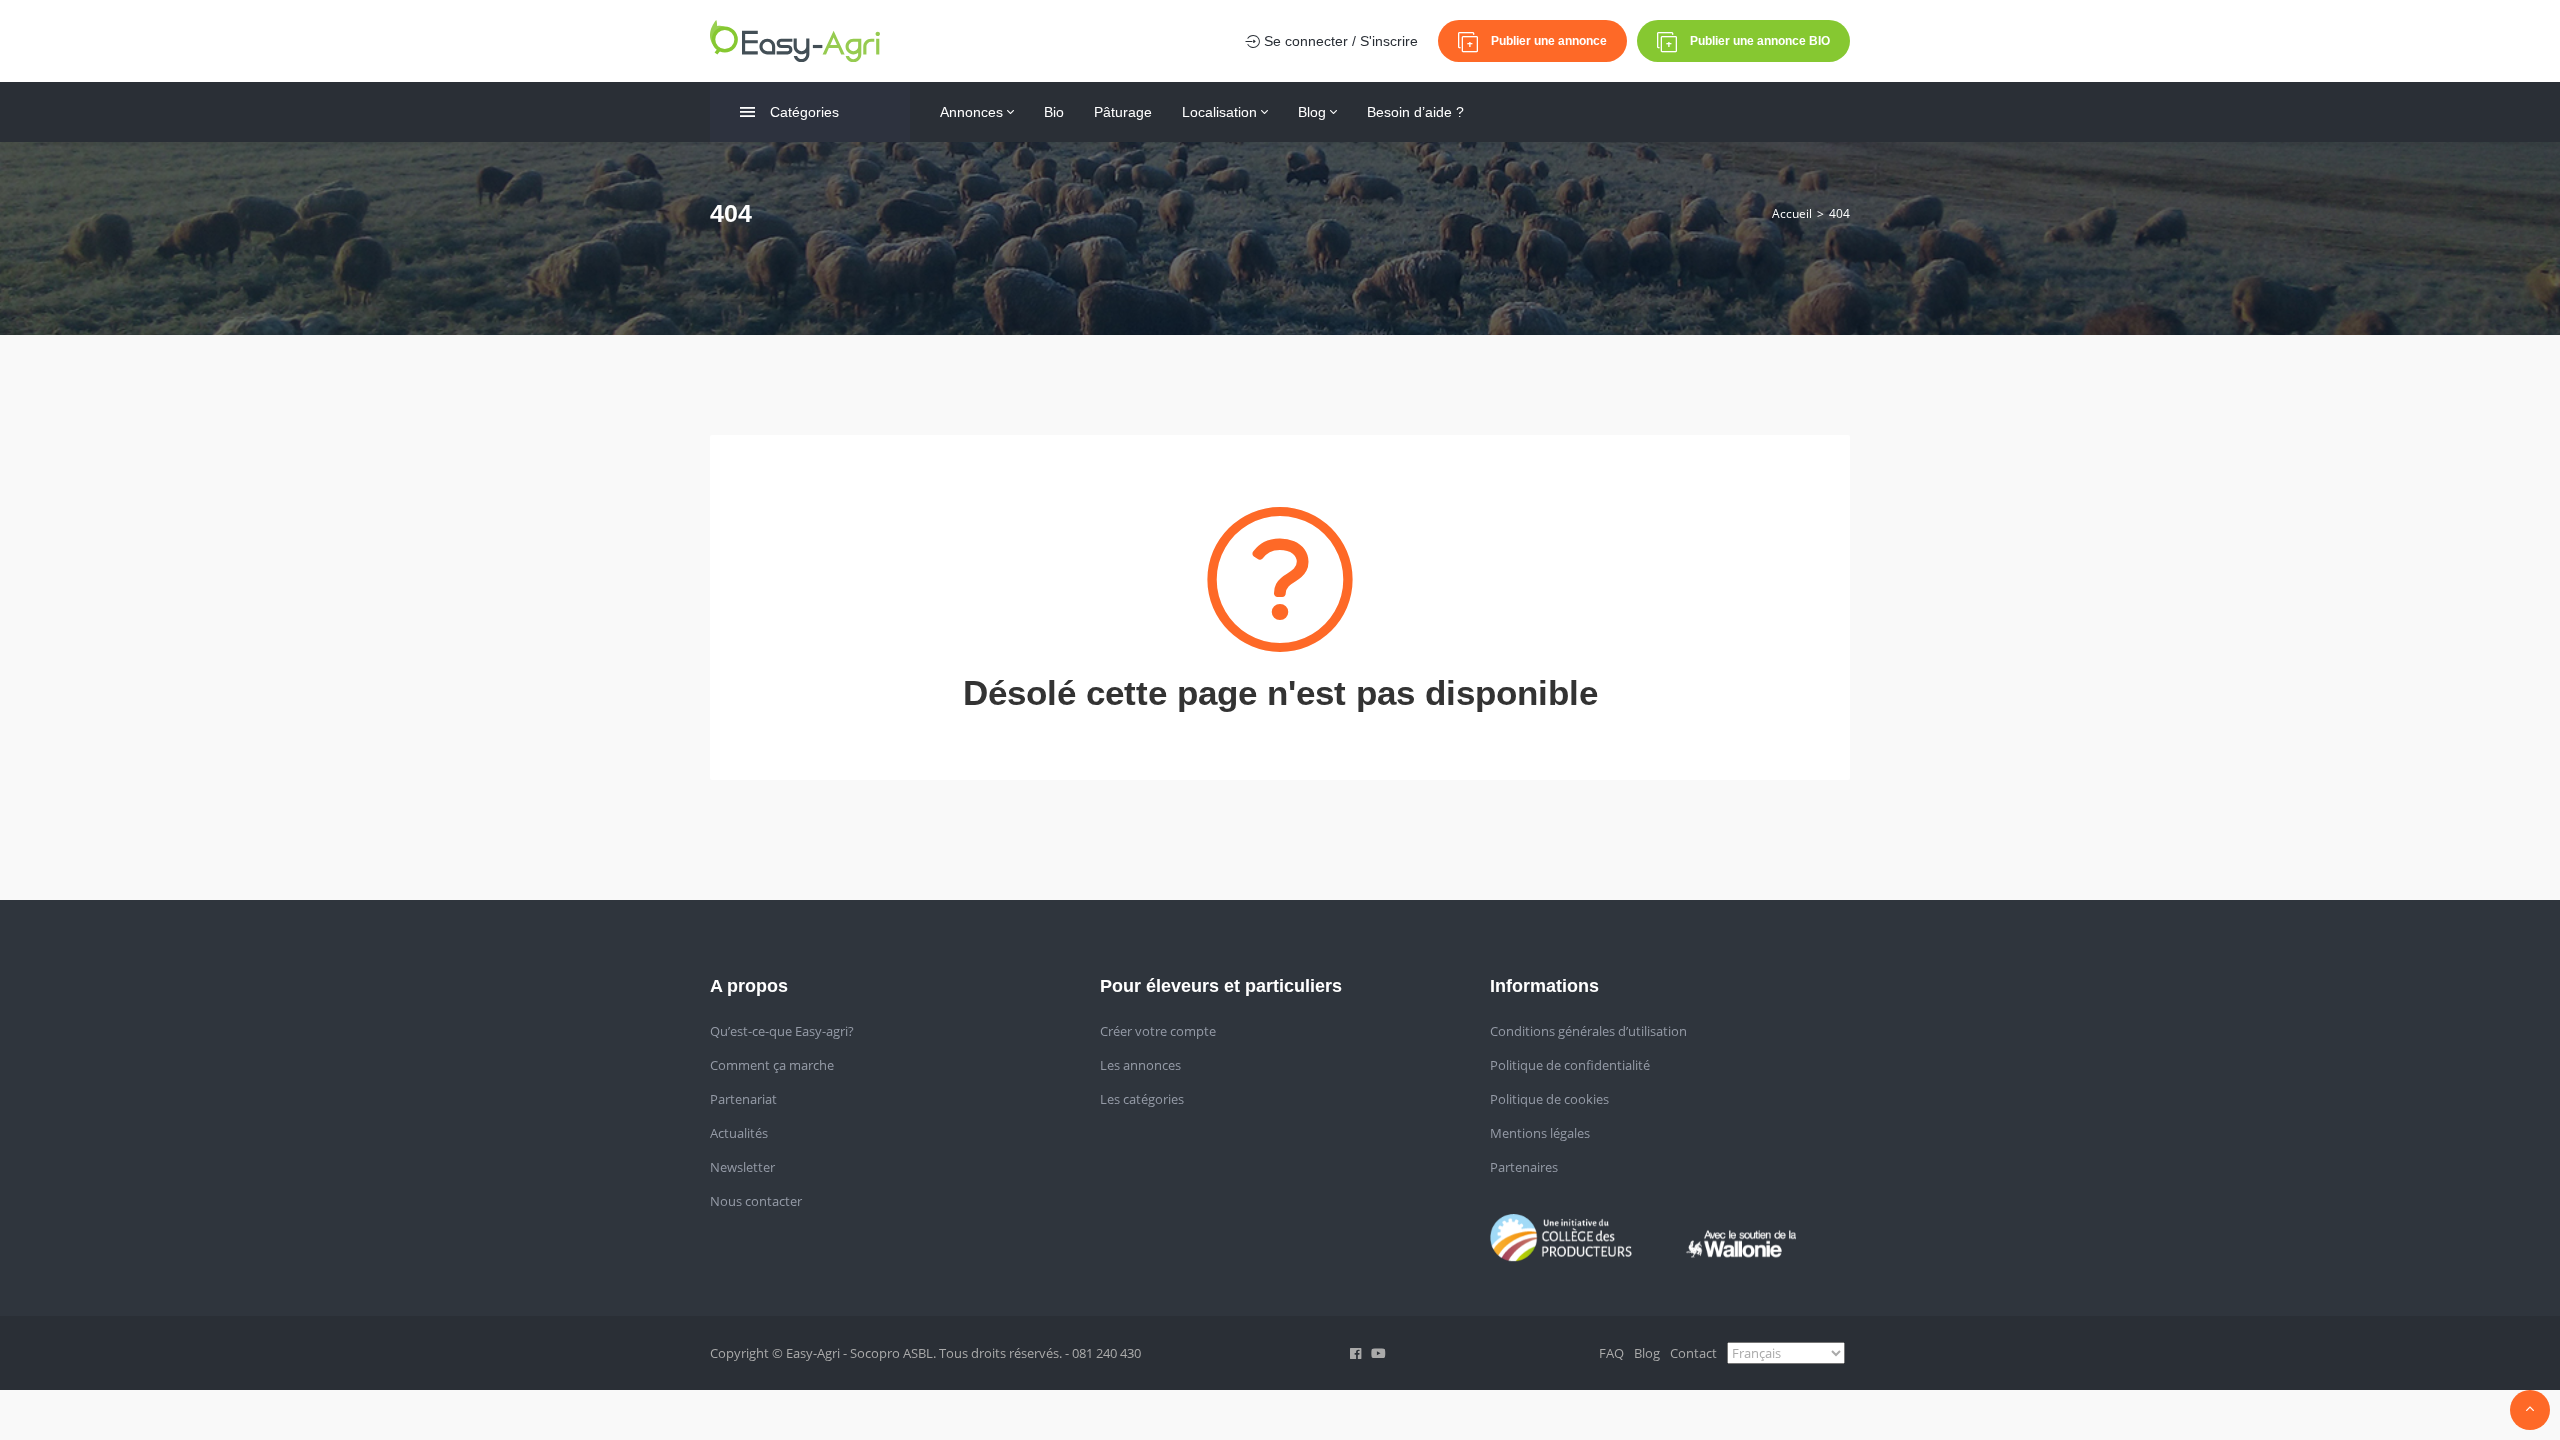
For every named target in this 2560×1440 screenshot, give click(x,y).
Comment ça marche (772, 1065)
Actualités (739, 1133)
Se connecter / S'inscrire (1339, 41)
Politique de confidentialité (1570, 1065)
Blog (1314, 112)
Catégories (804, 112)
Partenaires (1524, 1167)
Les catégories (1142, 1099)
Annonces (973, 112)
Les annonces (1140, 1065)
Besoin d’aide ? (1415, 112)
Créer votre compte (1158, 1031)
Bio (1054, 112)
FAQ (1611, 1353)
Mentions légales (1540, 1133)
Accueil (1792, 213)
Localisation (1221, 112)
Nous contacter (756, 1201)
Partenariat (743, 1099)
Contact (1693, 1353)
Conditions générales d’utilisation (1588, 1031)
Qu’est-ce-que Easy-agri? (782, 1031)
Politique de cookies (1549, 1099)
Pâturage (1123, 112)
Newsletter (742, 1167)
